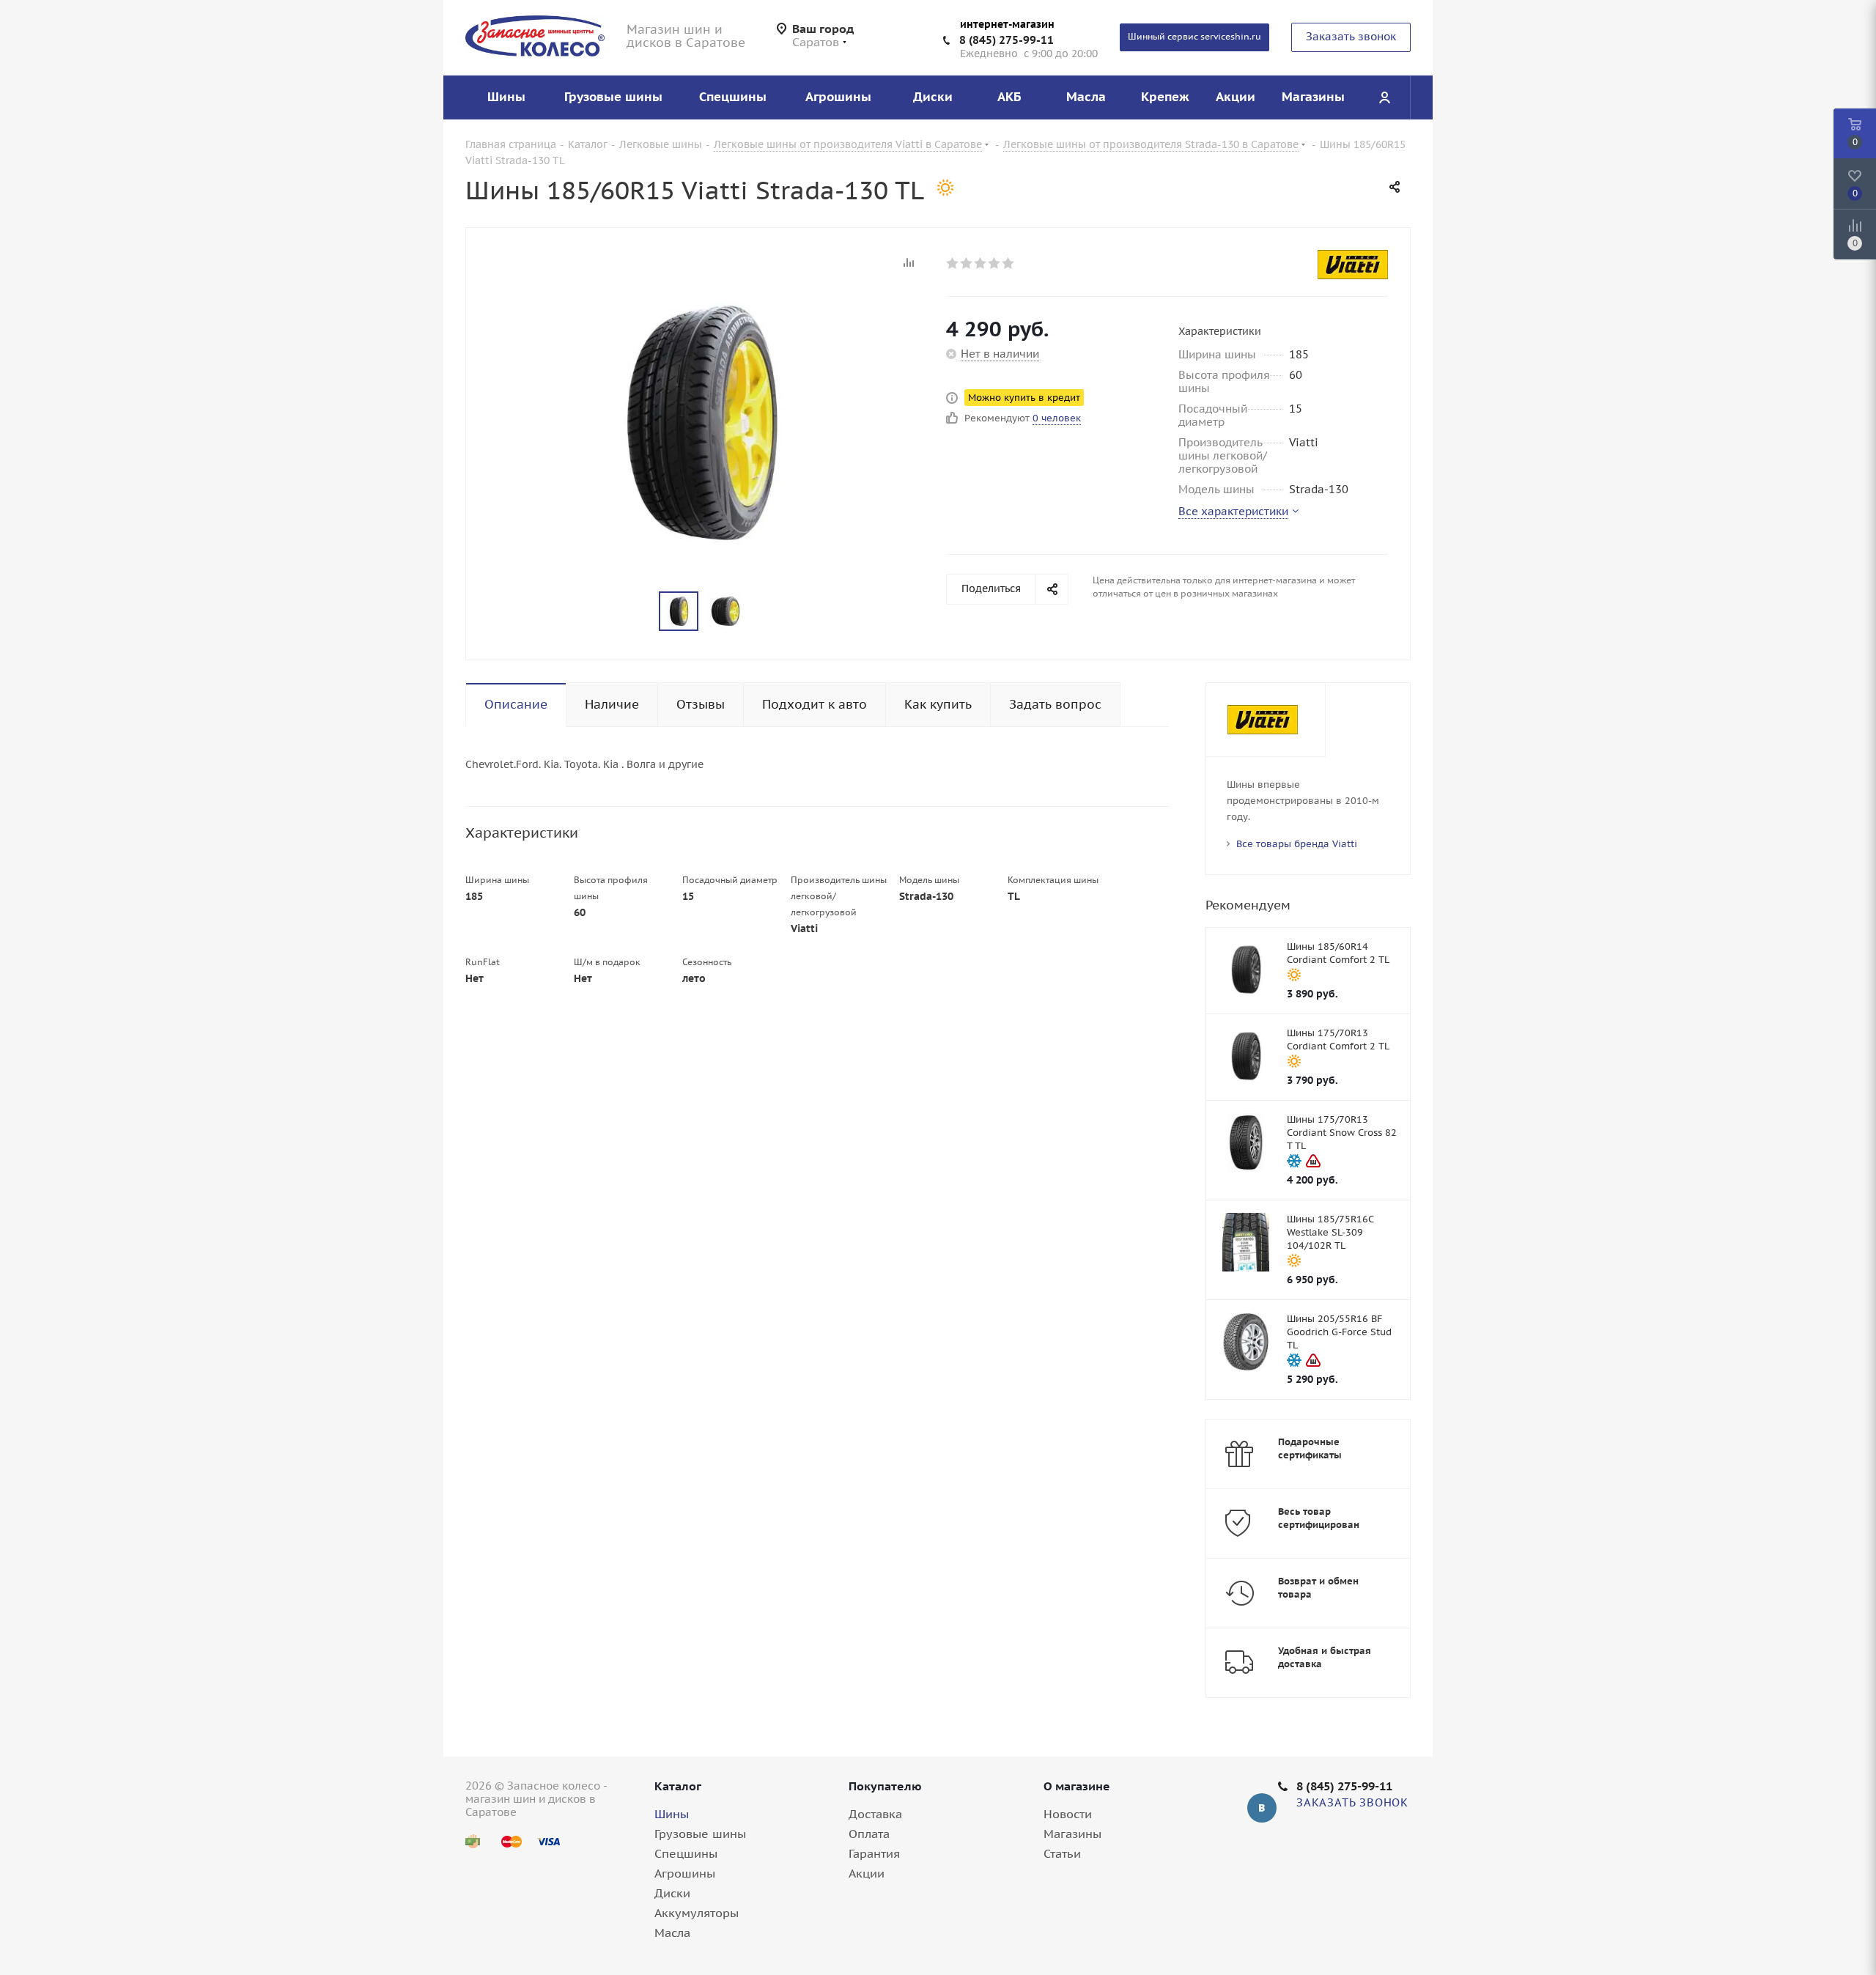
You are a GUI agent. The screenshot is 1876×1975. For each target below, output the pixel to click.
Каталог (678, 1786)
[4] (995, 263)
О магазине (1077, 1786)
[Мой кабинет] (1384, 97)
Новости (1068, 1814)
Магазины (1072, 1834)
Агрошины (685, 1873)
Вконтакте (1262, 1808)
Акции (867, 1873)
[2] (967, 263)
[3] (981, 263)
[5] (1009, 263)
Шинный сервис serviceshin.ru (1194, 36)
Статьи (1062, 1853)
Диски (672, 1893)
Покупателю (885, 1786)
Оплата (869, 1834)
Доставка (875, 1814)
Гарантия (874, 1853)
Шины (672, 1814)
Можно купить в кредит (1024, 398)
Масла (672, 1932)
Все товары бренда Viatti (1297, 844)
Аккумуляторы (697, 1913)
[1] (953, 263)
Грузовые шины (700, 1834)
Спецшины (686, 1853)
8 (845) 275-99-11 (1007, 40)
